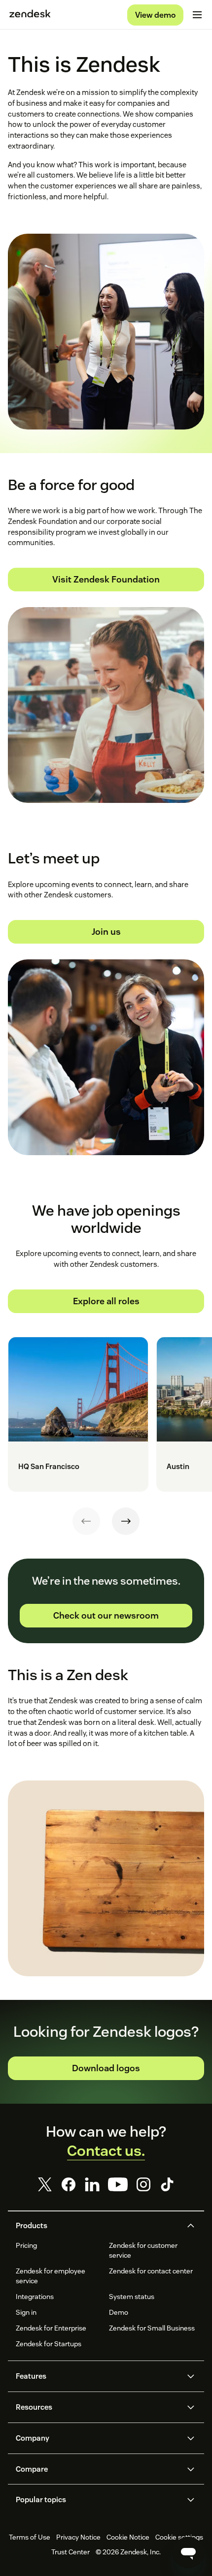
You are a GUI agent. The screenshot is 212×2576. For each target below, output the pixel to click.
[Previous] (86, 1521)
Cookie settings (179, 2537)
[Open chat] (188, 2552)
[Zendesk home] (30, 15)
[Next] (126, 1521)
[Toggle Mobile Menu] (197, 15)
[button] (98, 2226)
